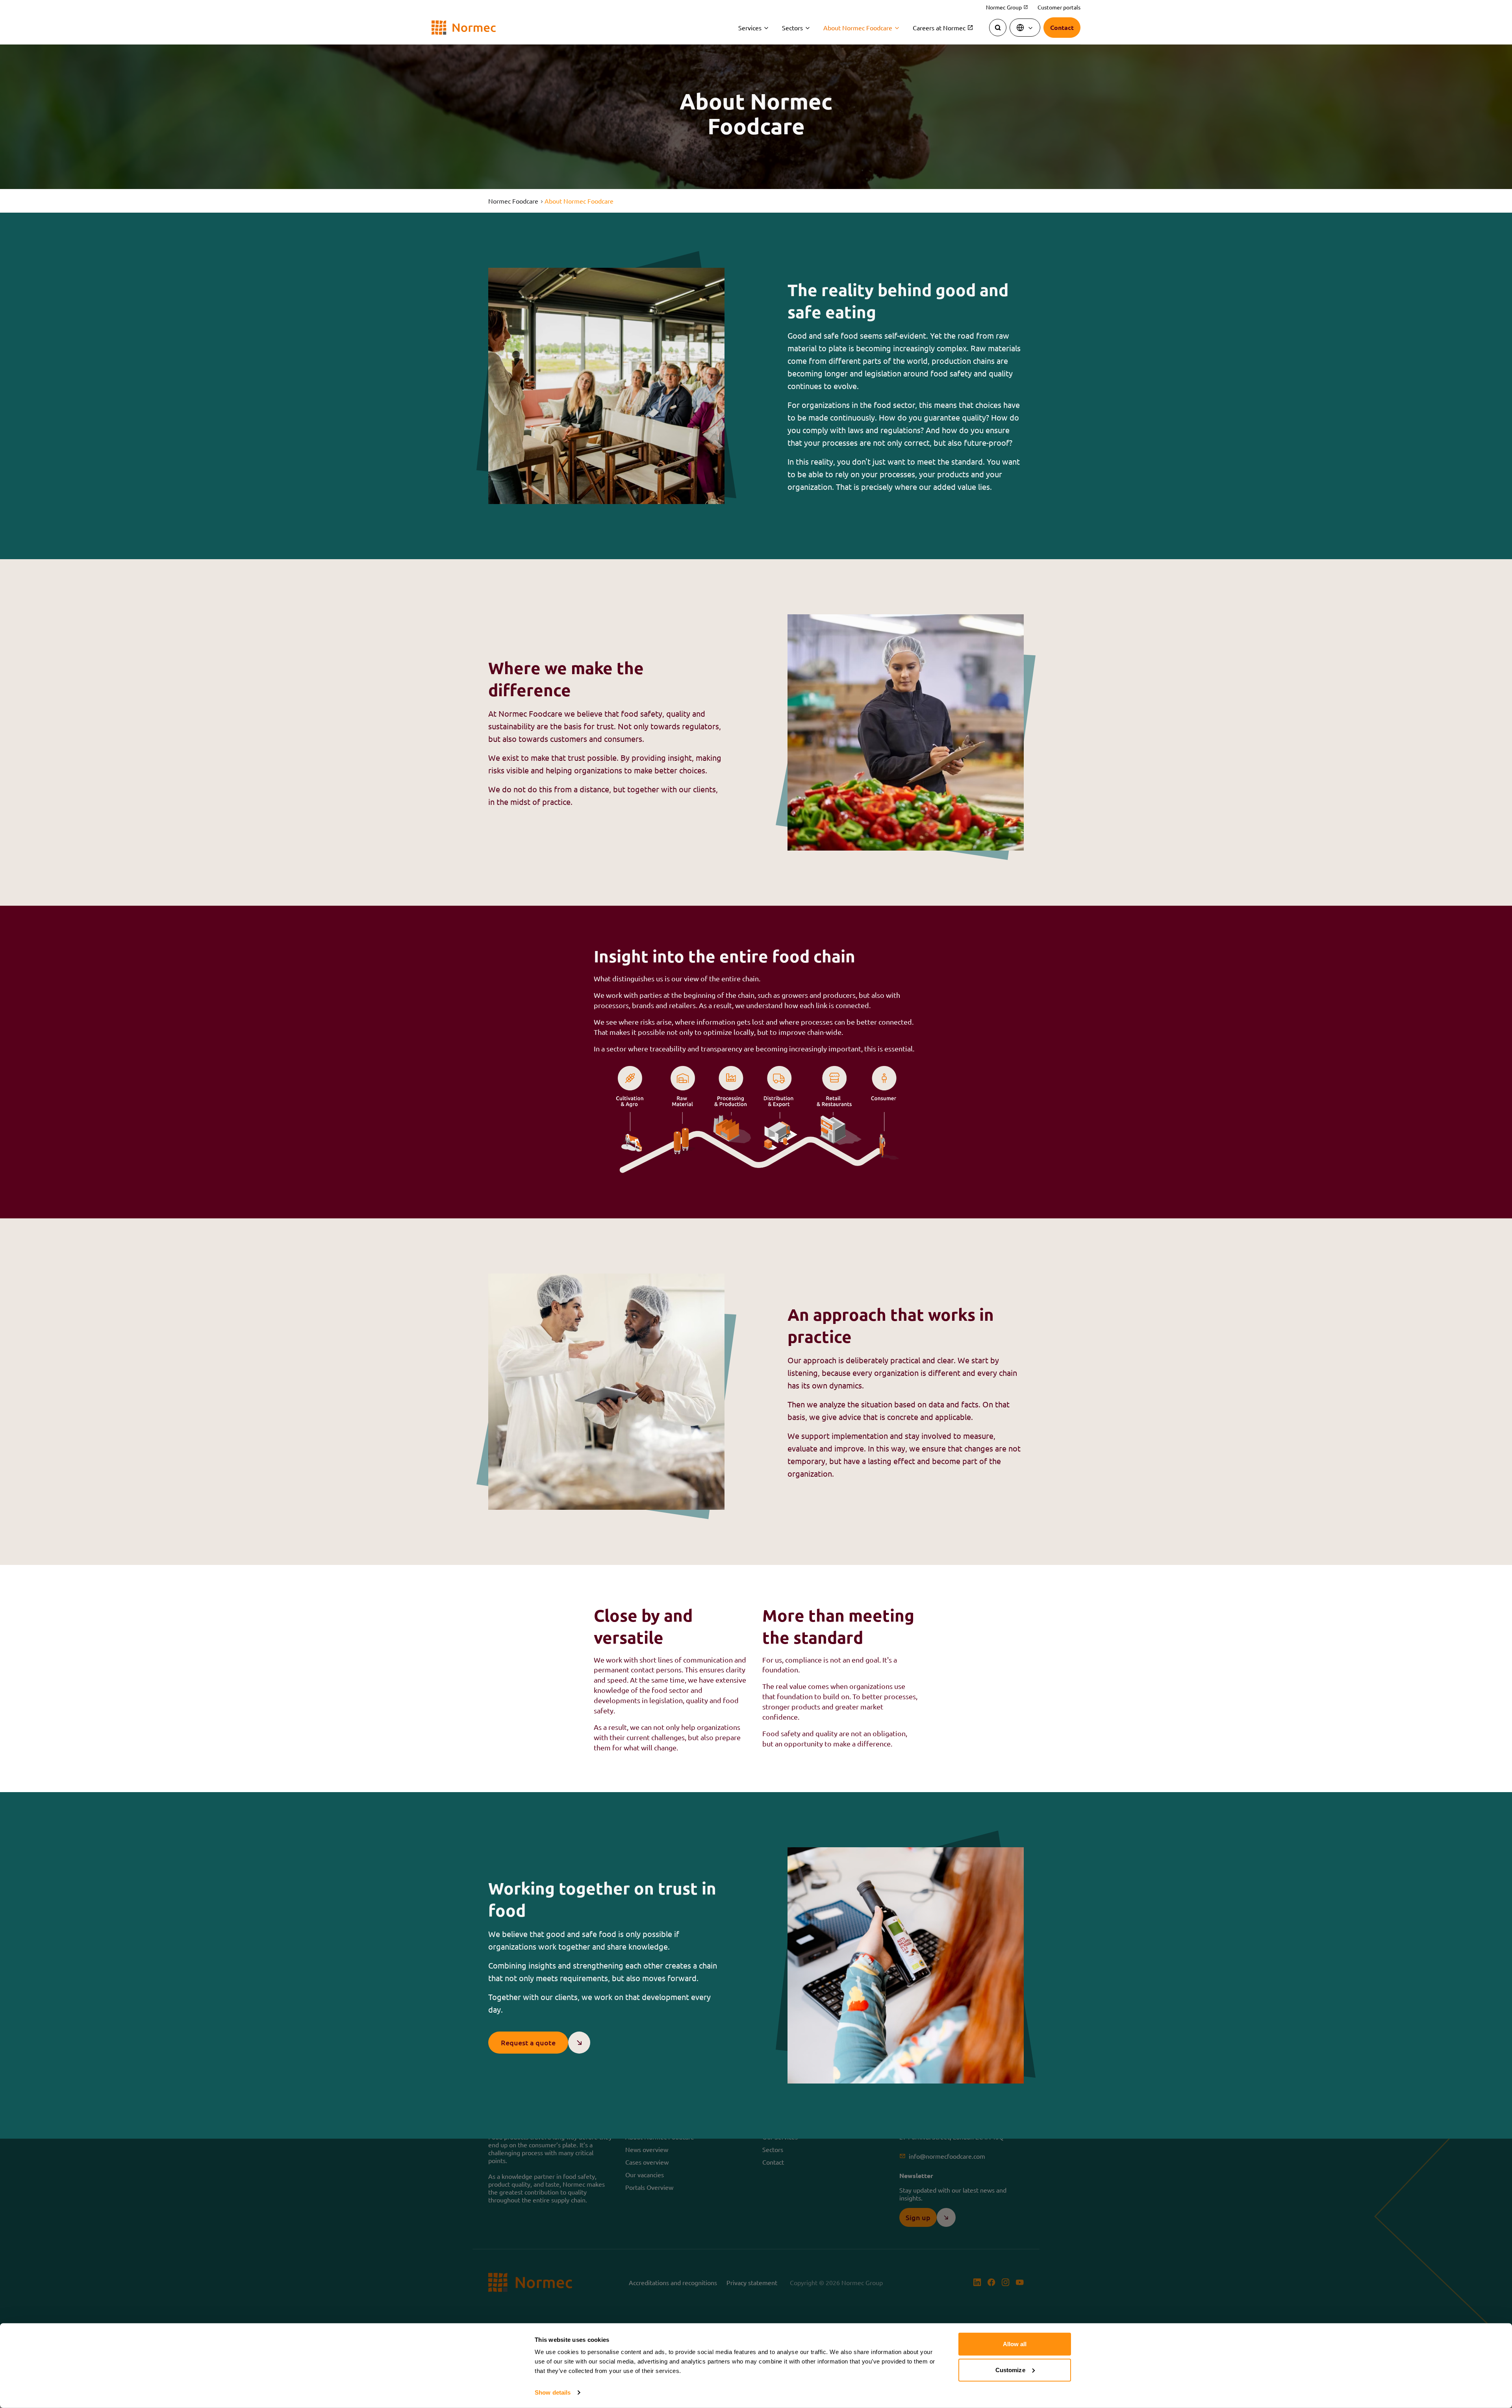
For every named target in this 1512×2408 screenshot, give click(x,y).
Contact (773, 2162)
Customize (1010, 2370)
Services (750, 28)
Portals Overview (649, 2187)
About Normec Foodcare (858, 28)
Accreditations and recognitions (673, 2282)
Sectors (792, 28)
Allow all (1015, 2344)
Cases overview (647, 2162)
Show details (553, 2392)
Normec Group (1007, 7)
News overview (647, 2149)
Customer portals (1059, 7)
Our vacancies (645, 2174)
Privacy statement (752, 2282)
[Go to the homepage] (464, 28)
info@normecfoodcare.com (947, 2156)
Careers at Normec (939, 28)
